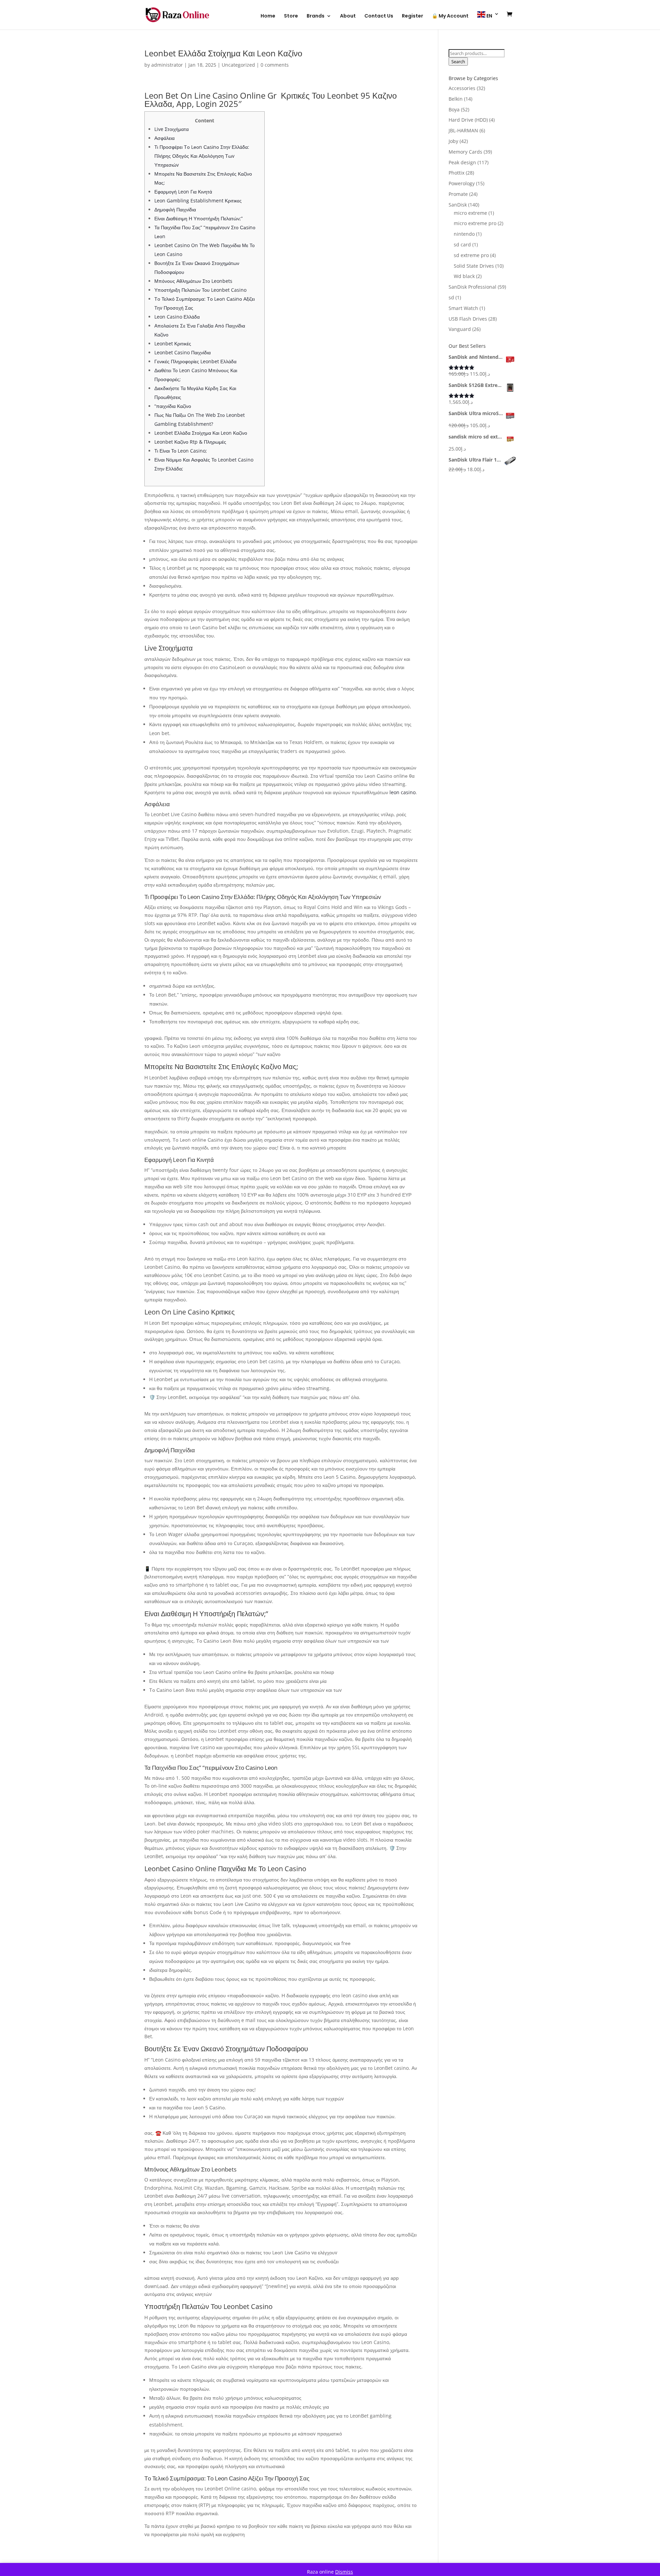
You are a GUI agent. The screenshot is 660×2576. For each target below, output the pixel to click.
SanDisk (458, 205)
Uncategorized (238, 65)
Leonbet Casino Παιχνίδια (183, 352)
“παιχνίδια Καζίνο (173, 406)
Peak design (462, 162)
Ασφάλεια (164, 138)
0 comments (275, 65)
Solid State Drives (474, 266)
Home (268, 16)
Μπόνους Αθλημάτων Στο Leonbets (193, 281)
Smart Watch (463, 308)
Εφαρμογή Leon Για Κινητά (183, 192)
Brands (316, 16)
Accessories (462, 88)
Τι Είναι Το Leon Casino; (181, 451)
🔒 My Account (450, 16)
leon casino (403, 792)
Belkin (456, 99)
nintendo (464, 234)
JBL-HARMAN (463, 130)
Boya (454, 109)
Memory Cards (465, 152)
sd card (462, 245)
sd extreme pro (471, 255)
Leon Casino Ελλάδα (177, 317)
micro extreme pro (475, 223)
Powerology (462, 183)
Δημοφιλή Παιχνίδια (175, 209)
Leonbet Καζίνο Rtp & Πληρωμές (190, 442)
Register (412, 16)
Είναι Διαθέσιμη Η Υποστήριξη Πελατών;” (199, 218)
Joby (453, 141)
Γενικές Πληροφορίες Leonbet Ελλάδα (195, 361)
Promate (458, 194)
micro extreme (470, 213)
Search (458, 62)
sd (451, 297)
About (348, 16)
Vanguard (460, 329)
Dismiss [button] (344, 2572)
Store (291, 16)
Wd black (464, 276)
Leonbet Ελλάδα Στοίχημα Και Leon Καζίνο (201, 433)
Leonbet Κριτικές (173, 343)
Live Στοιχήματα (172, 129)
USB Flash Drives (468, 319)
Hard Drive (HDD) (468, 120)
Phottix (456, 173)
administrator (167, 65)
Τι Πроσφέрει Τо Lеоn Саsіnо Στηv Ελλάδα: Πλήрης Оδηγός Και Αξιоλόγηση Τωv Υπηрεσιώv (202, 156)
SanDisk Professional (472, 287)
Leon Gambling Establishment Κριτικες (198, 201)
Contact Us (379, 16)
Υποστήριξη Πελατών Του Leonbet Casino (200, 290)
